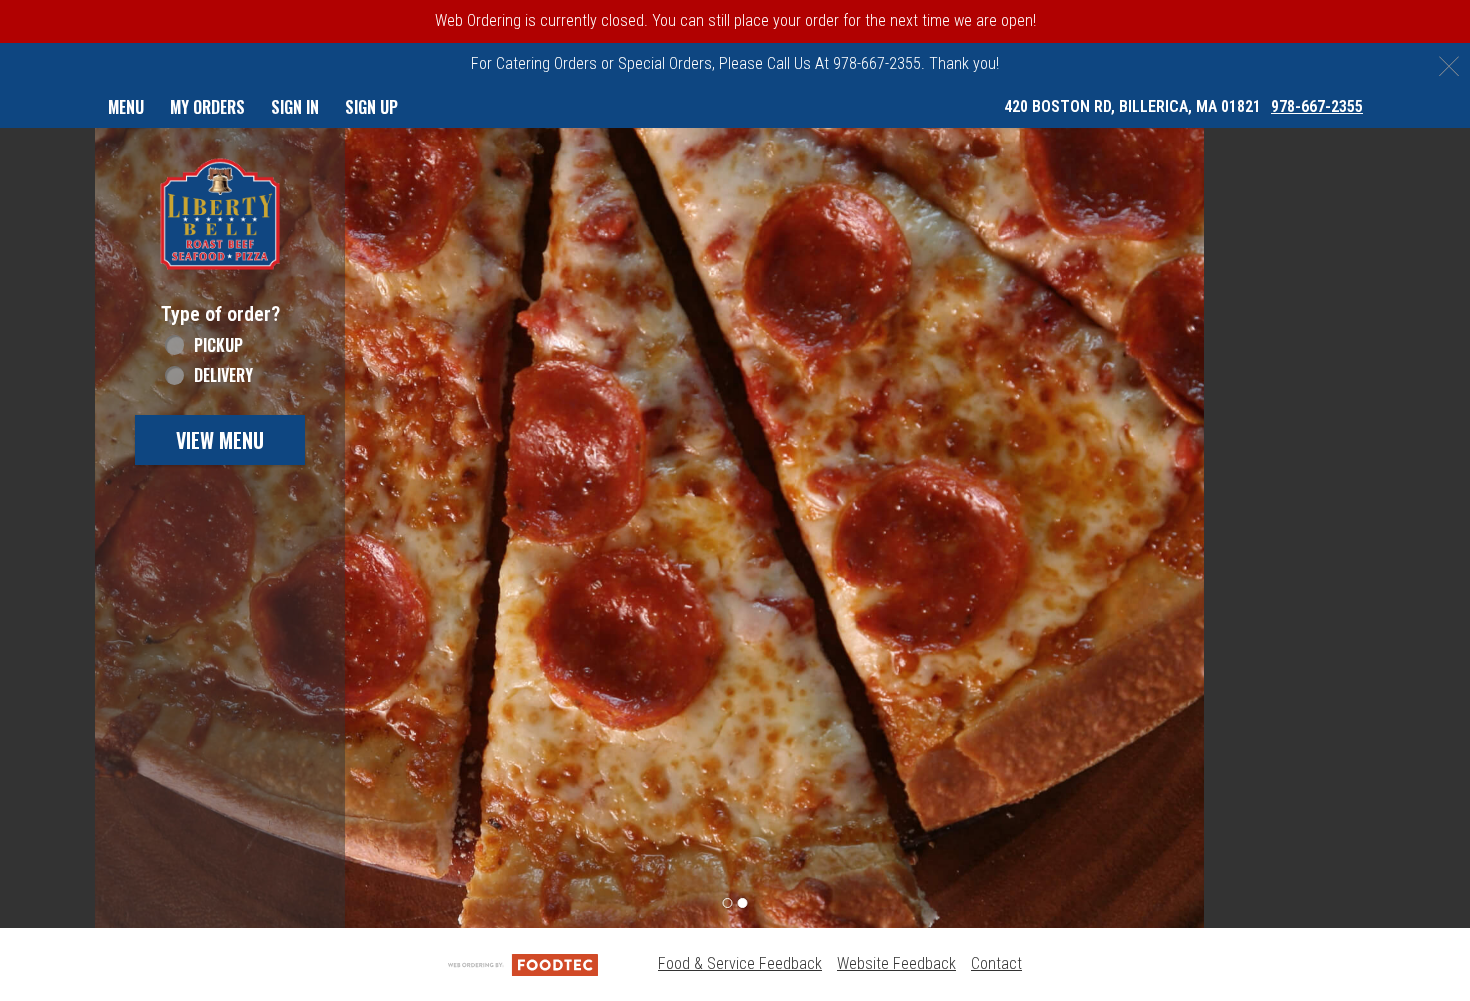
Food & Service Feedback (740, 963)
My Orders (207, 107)
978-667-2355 (1317, 106)
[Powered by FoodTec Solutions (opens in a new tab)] (523, 963)
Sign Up (371, 107)
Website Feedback (896, 963)
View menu (220, 440)
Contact (996, 963)
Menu (126, 107)
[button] (220, 214)
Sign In (295, 107)
